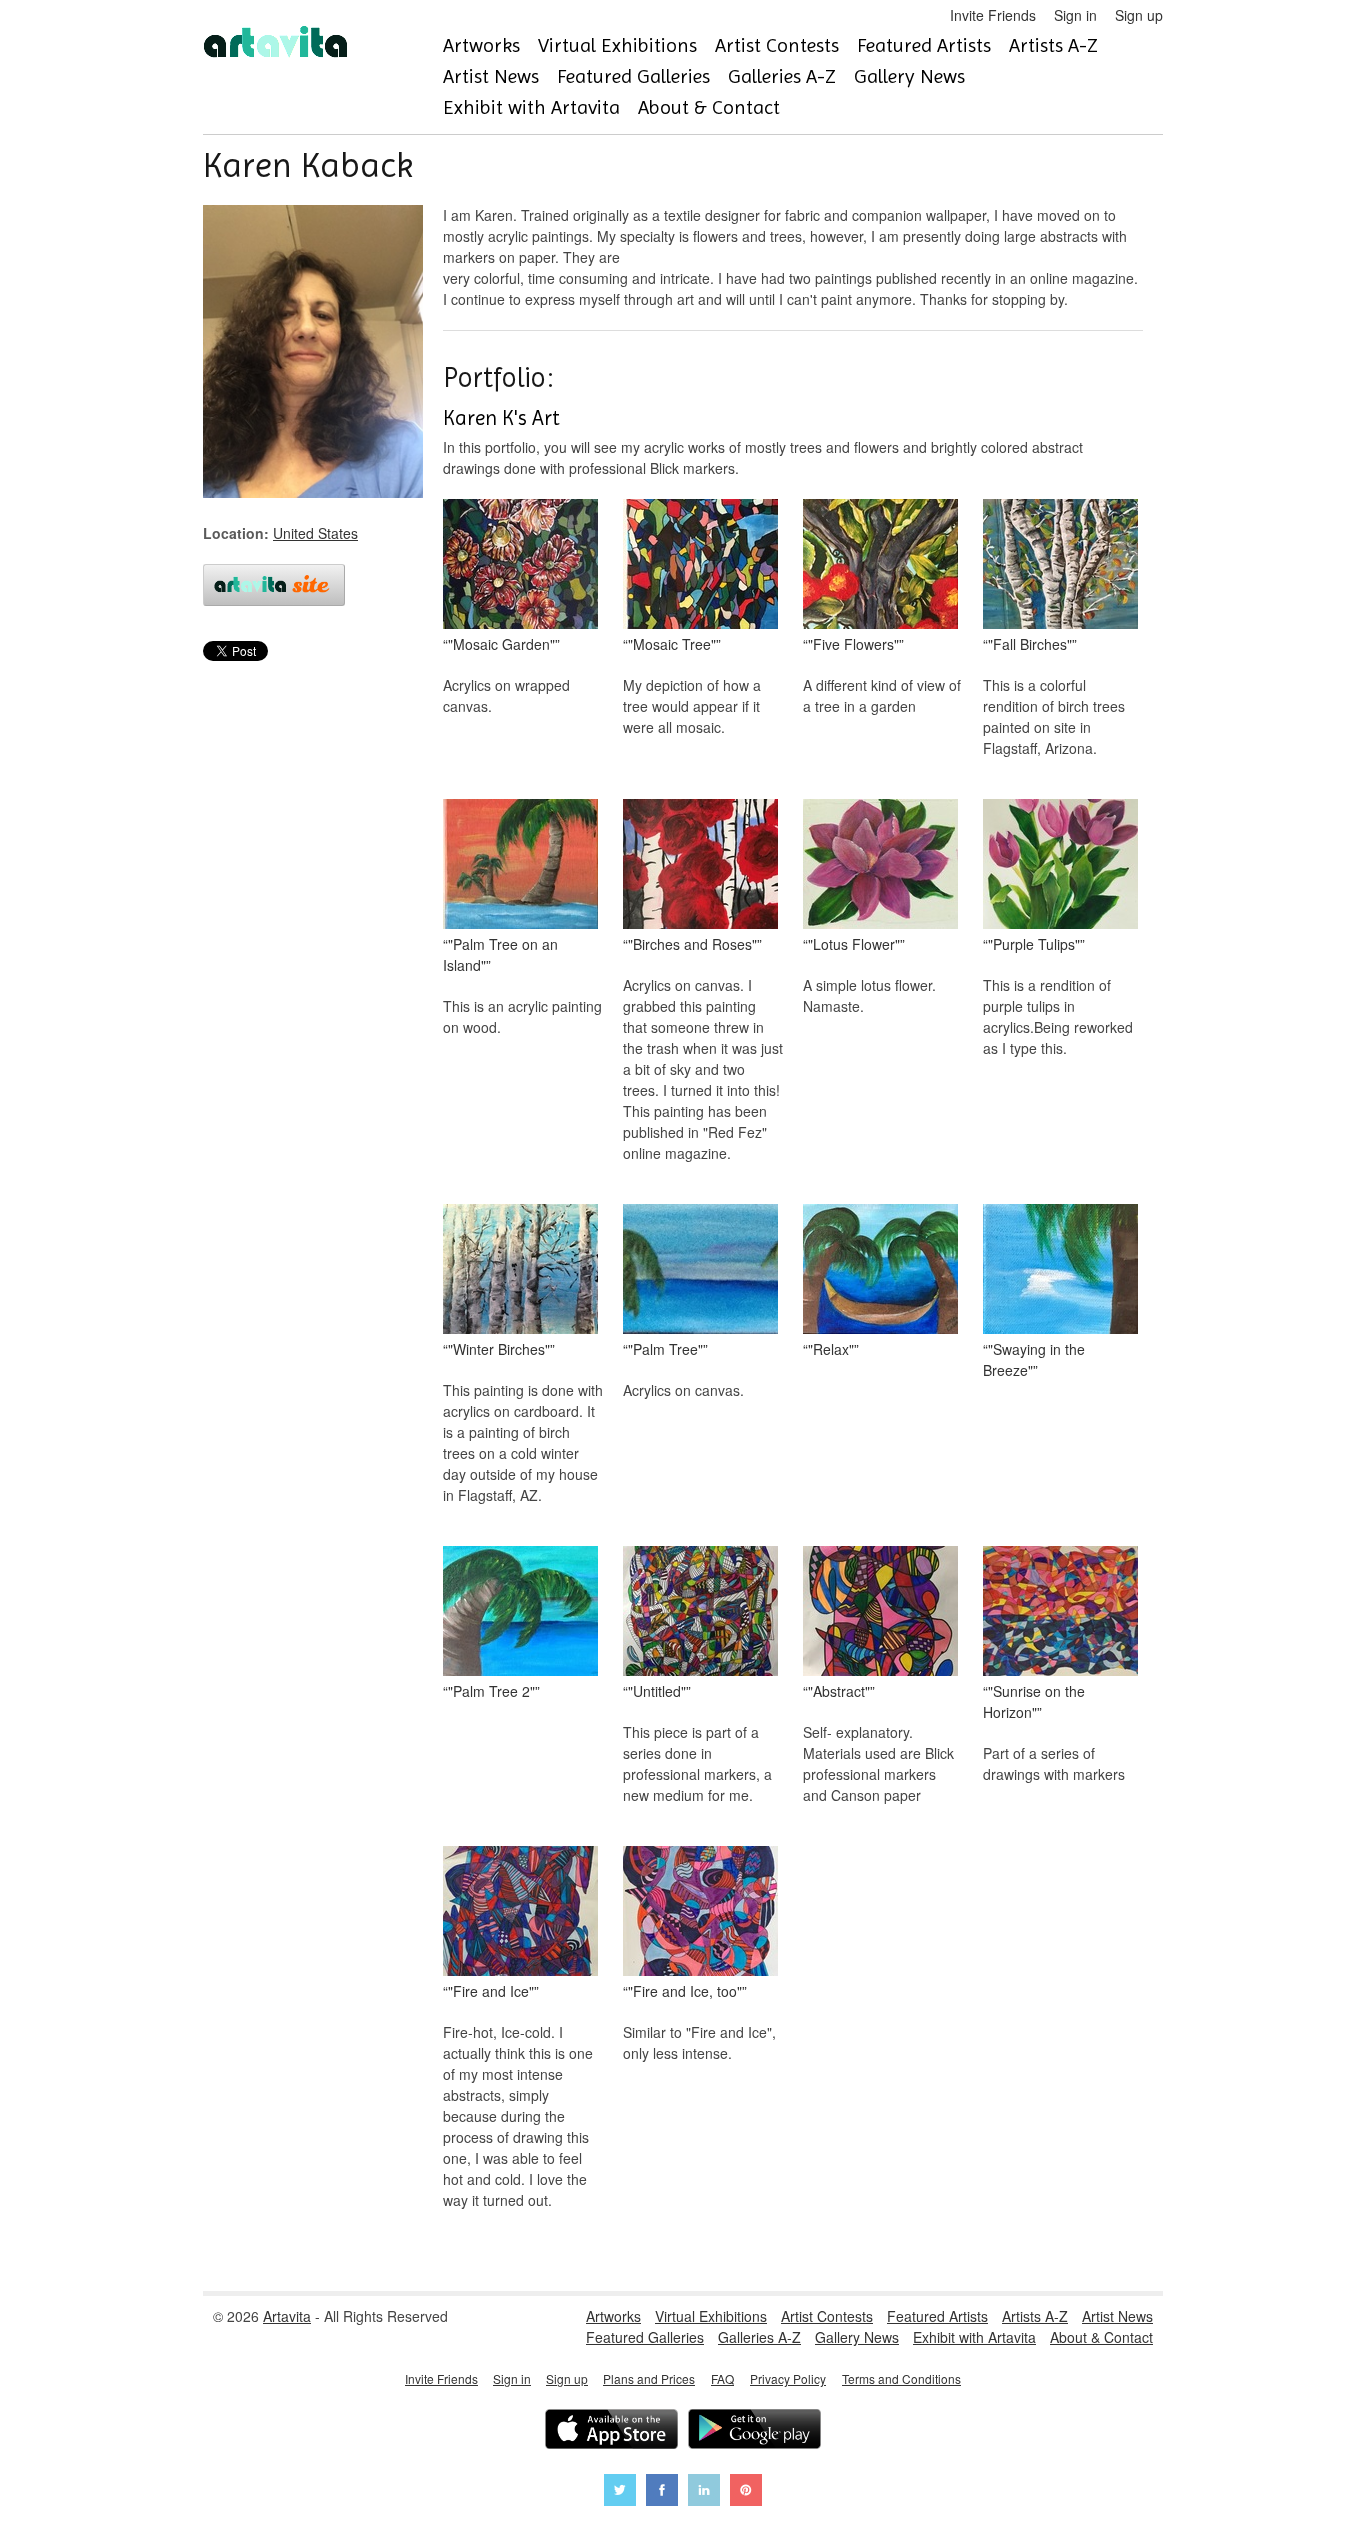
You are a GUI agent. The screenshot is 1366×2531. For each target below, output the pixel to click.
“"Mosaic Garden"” (501, 644)
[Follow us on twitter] (620, 2492)
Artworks (481, 45)
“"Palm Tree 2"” (491, 1691)
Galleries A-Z (782, 76)
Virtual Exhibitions (617, 45)
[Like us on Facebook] (662, 2492)
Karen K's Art (501, 418)
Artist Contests (777, 45)
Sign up (1139, 15)
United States (315, 533)
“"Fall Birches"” (1030, 644)
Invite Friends (993, 15)
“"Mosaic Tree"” (672, 644)
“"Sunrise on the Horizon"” (1034, 1701)
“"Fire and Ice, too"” (685, 1991)
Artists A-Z (1053, 45)
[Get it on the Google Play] (754, 2431)
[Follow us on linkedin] (704, 2492)
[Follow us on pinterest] (746, 2492)
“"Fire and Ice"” (491, 1991)
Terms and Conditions (901, 2378)
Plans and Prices (649, 2378)
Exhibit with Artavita (531, 107)
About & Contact (709, 107)
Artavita (287, 2316)
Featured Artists (924, 45)
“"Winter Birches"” (499, 1349)
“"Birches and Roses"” (692, 944)
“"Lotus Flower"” (854, 944)
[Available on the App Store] (611, 2431)
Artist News (491, 76)
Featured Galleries (633, 76)
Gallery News (909, 76)
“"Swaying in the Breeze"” (1034, 1359)
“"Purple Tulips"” (1034, 944)
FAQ (722, 2378)
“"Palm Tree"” (665, 1349)
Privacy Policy (788, 2378)
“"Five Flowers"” (853, 644)
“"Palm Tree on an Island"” (500, 954)
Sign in (1075, 15)
